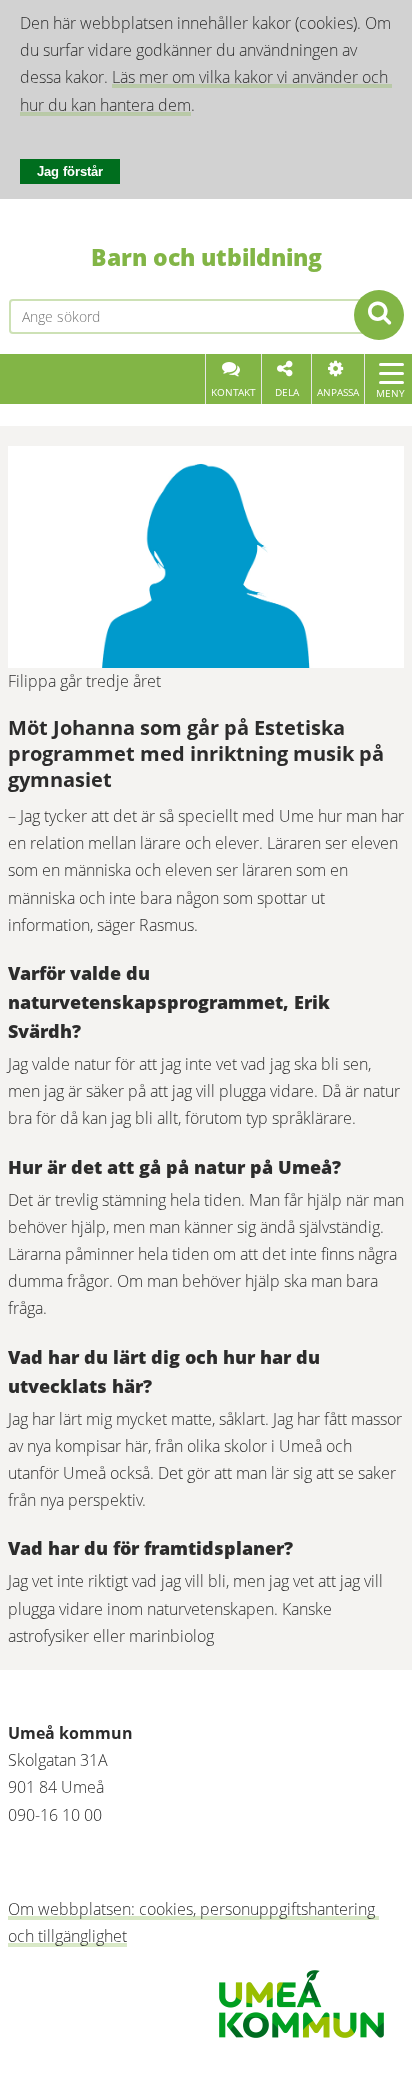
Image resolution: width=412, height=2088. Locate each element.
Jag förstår (70, 171)
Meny (390, 393)
